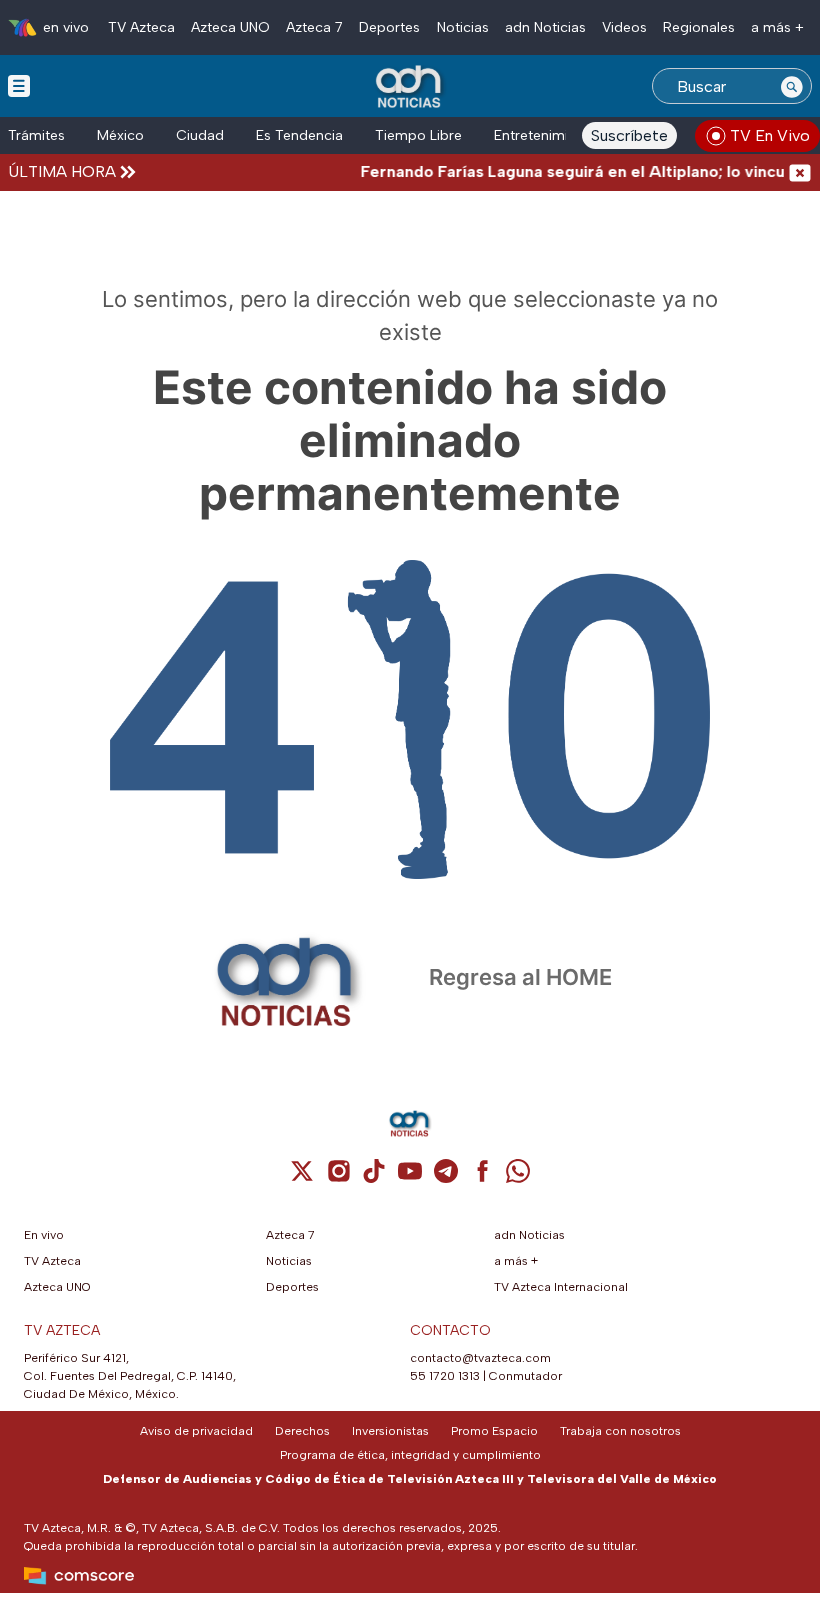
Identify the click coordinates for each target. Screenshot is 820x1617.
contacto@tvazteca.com (480, 1358)
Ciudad (200, 135)
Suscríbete (629, 135)
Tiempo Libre (418, 135)
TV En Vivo (770, 135)
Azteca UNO (230, 27)
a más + (777, 27)
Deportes (389, 27)
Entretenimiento (546, 135)
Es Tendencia (299, 135)
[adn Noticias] (410, 87)
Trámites (36, 135)
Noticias (463, 27)
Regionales (699, 27)
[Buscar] (792, 86)
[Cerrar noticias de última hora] (800, 172)
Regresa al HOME (520, 977)
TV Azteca (141, 27)
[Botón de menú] (19, 85)
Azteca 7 (314, 27)
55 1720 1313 (445, 1376)
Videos (624, 27)
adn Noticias (545, 27)
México (120, 135)
